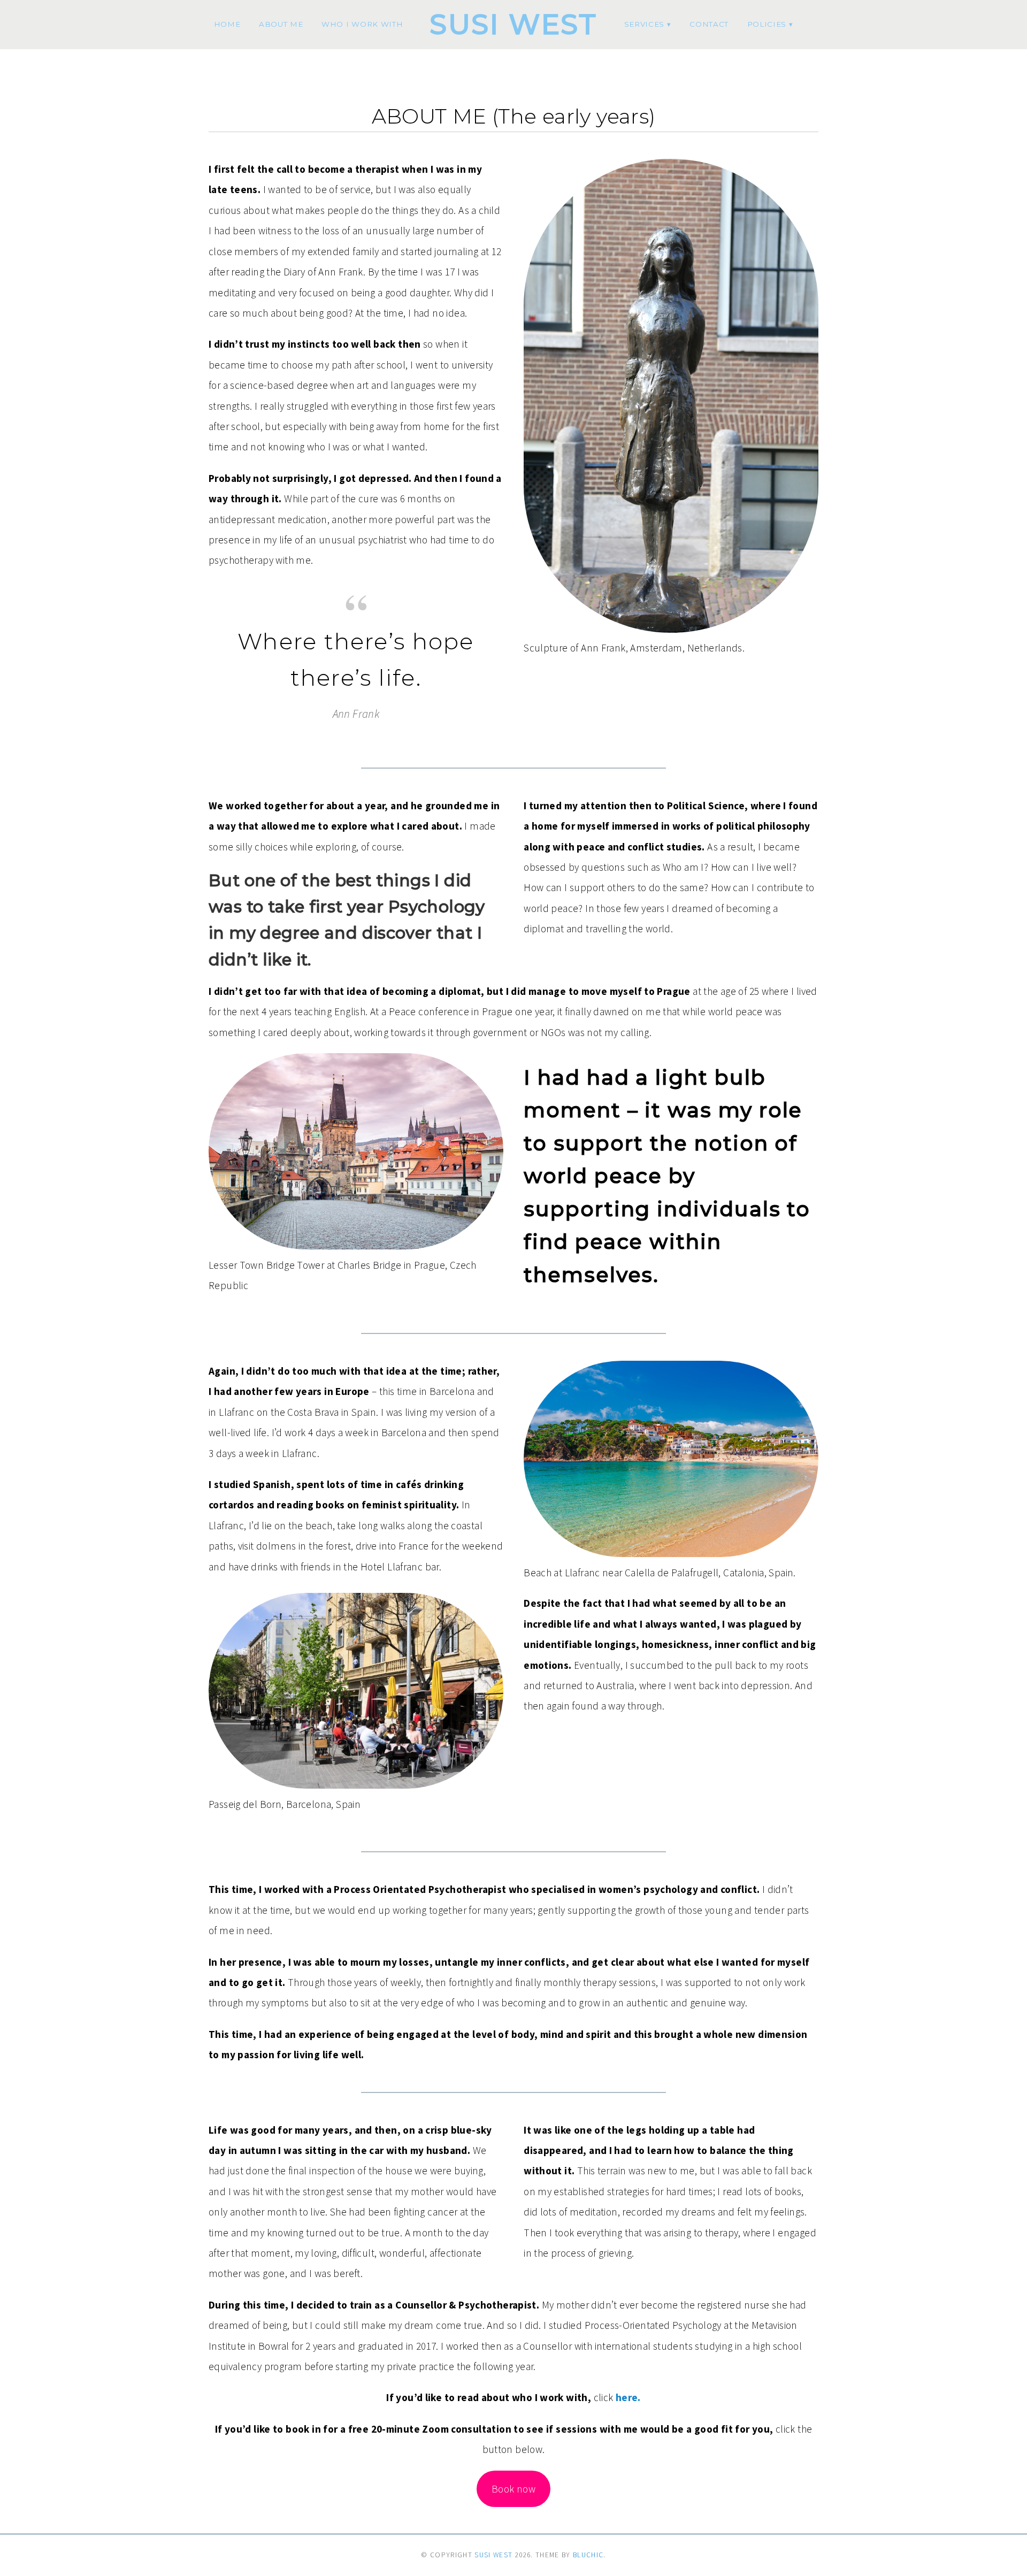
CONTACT (709, 24)
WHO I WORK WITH (362, 24)
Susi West (513, 24)
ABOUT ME (281, 24)
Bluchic (588, 2555)
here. (628, 2397)
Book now (513, 2489)
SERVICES (644, 24)
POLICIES (767, 24)
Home (227, 24)
